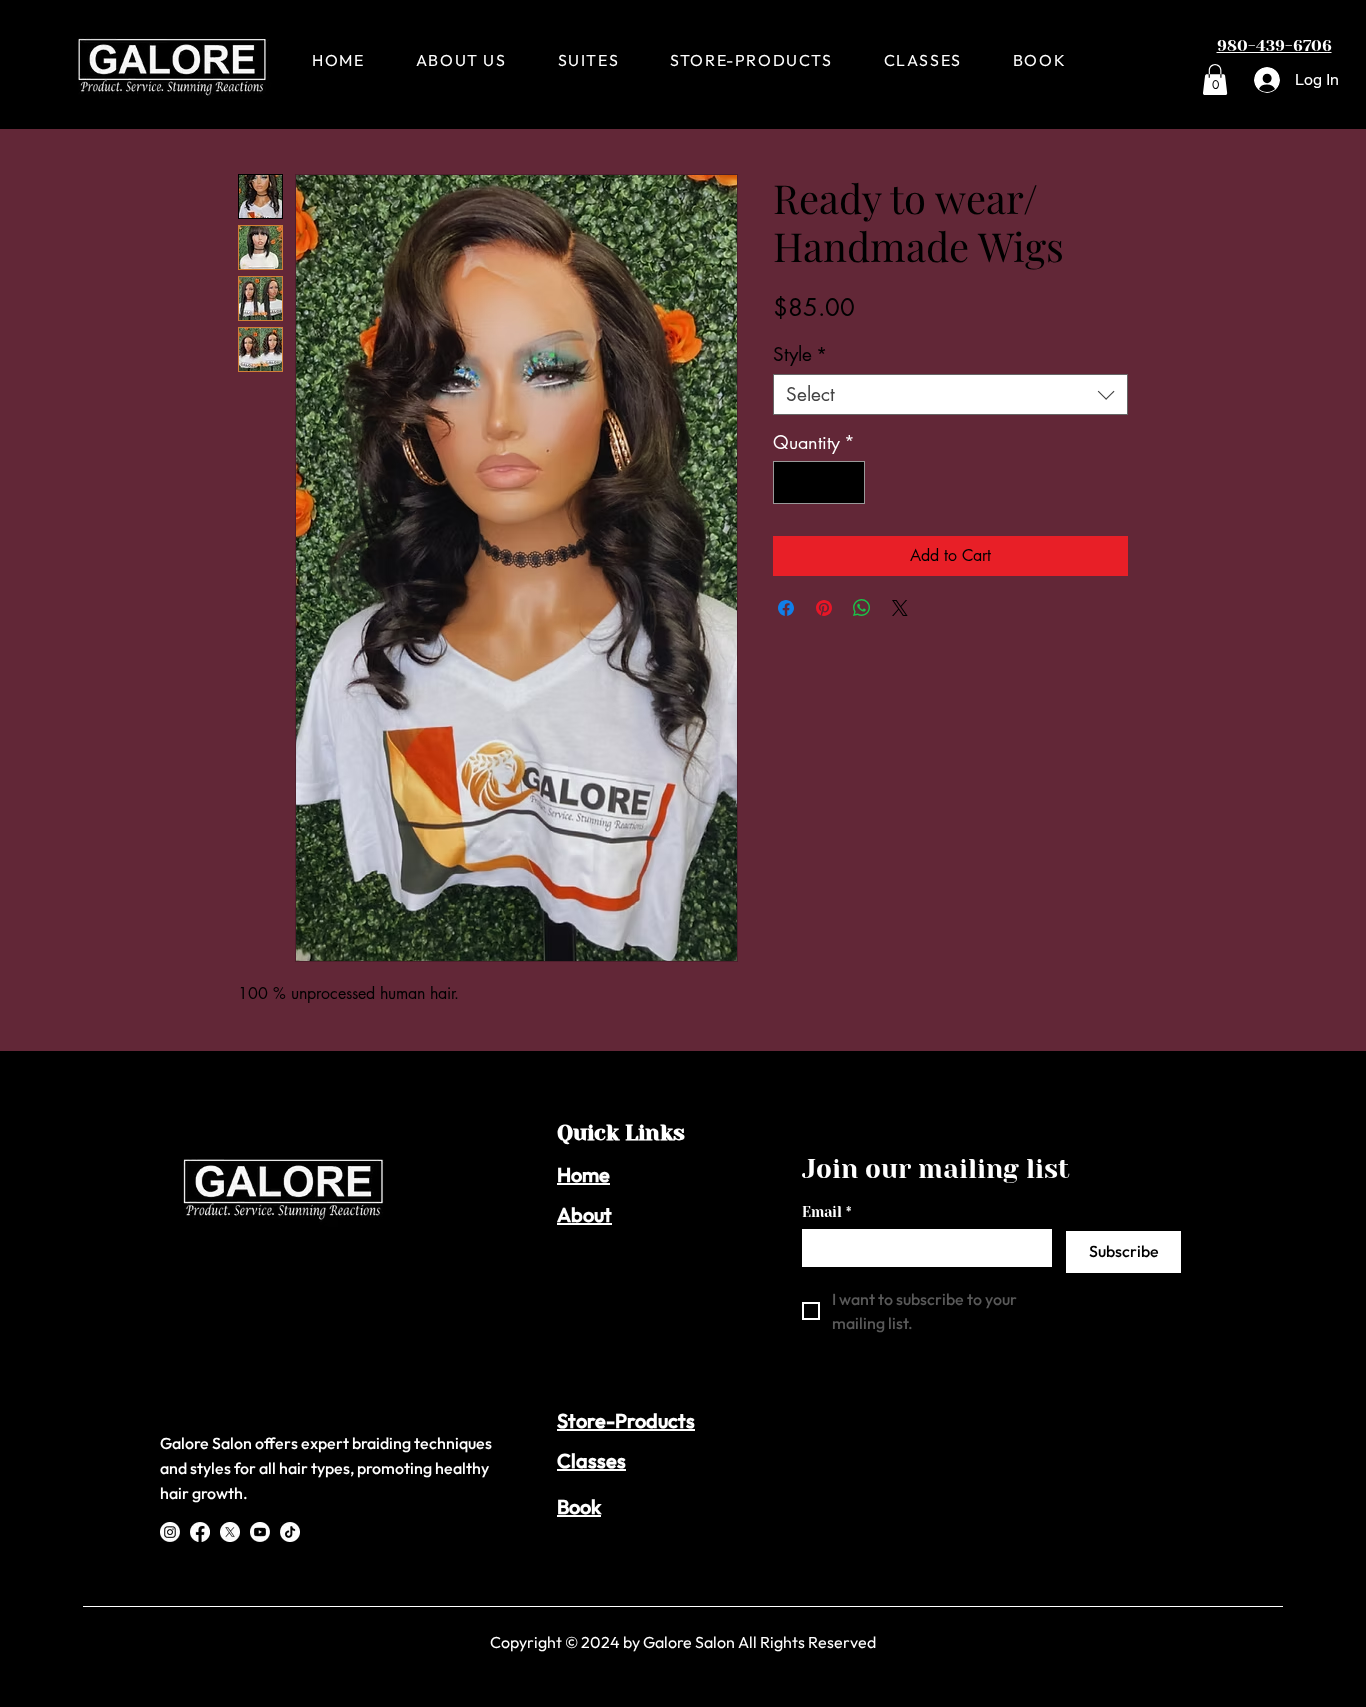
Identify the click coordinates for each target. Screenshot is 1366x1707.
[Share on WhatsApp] (862, 608)
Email (826, 1212)
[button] (1215, 79)
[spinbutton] (819, 482)
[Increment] (846, 482)
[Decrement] (791, 482)
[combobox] (950, 394)
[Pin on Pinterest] (824, 608)
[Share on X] (900, 608)
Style (800, 354)
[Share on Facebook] (786, 608)
